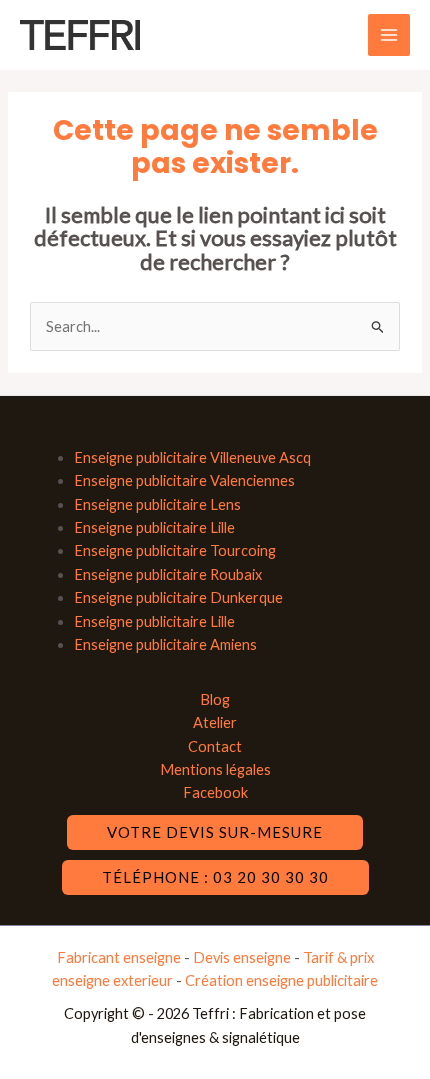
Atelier (215, 722)
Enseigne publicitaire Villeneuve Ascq (192, 457)
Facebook (215, 792)
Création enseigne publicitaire (281, 980)
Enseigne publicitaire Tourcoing (175, 550)
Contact (215, 746)
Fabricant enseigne (120, 957)
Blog (215, 699)
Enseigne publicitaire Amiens (165, 644)
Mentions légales (215, 769)
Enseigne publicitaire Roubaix (168, 574)
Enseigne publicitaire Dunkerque (178, 597)
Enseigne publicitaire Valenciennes (184, 480)
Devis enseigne (243, 957)
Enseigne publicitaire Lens (157, 504)
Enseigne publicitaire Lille (154, 527)
